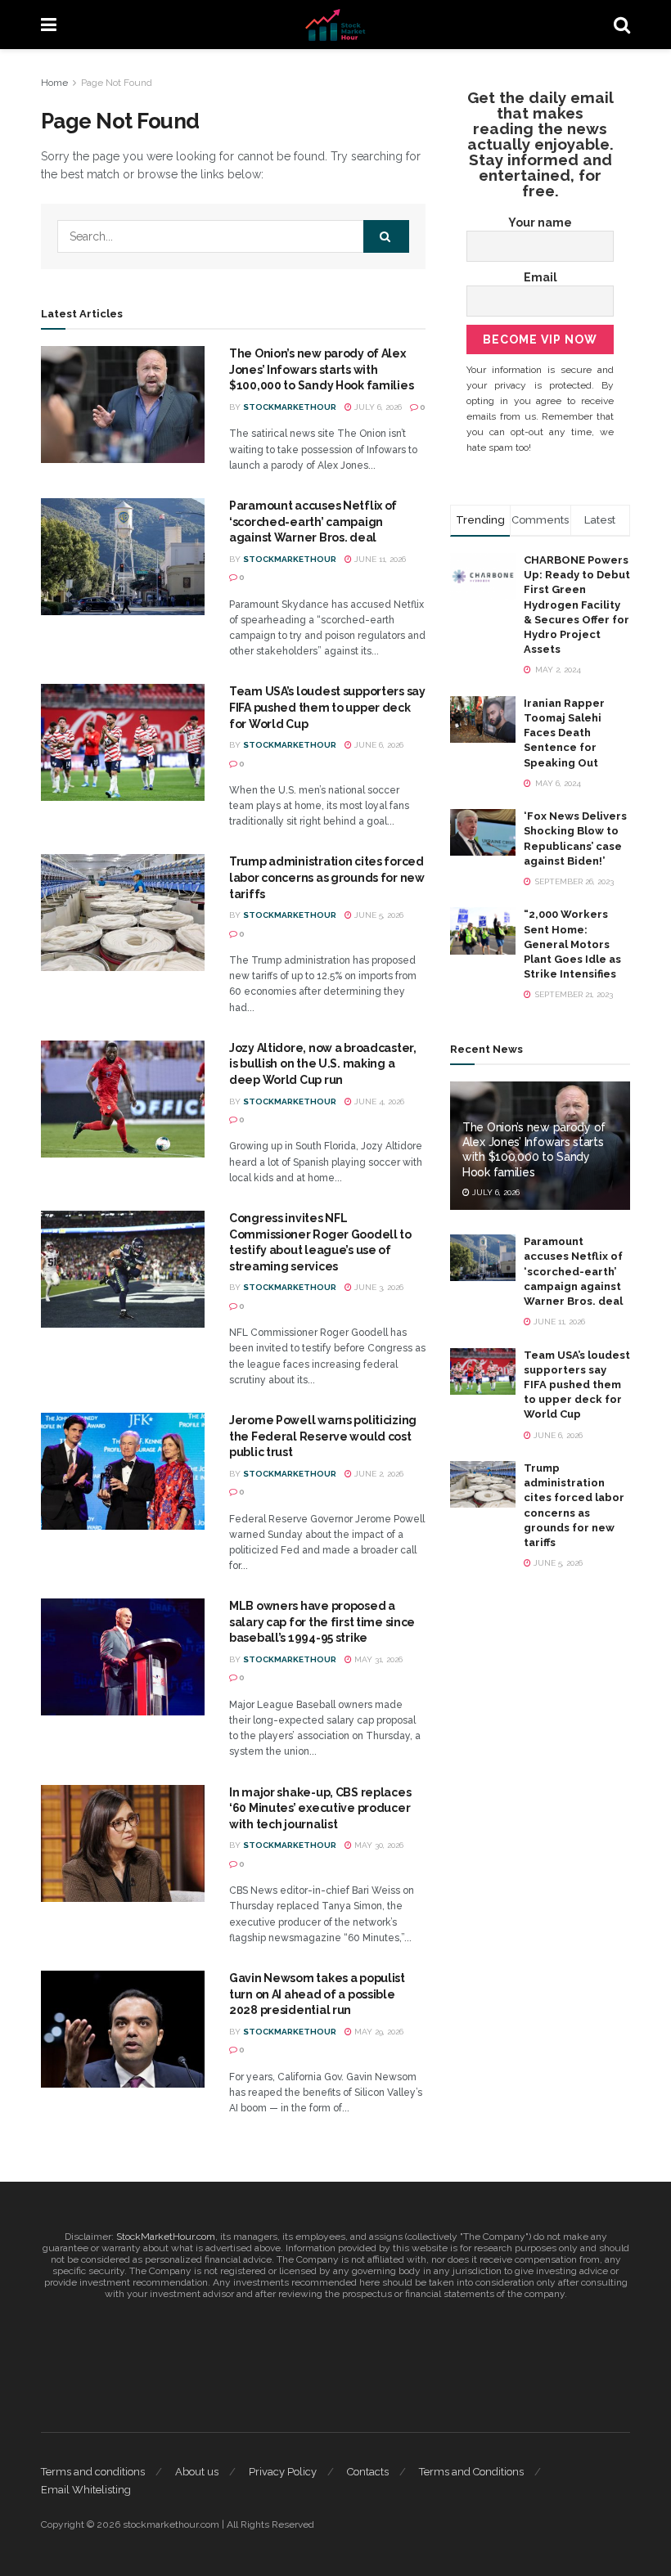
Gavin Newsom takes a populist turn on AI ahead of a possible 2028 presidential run (317, 1994)
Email (540, 277)
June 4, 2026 (378, 1101)
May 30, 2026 (378, 1845)
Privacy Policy (283, 2472)
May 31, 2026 (377, 1659)
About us (197, 2472)
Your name (540, 223)
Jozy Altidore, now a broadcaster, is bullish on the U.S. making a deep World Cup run (323, 1064)
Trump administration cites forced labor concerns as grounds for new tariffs (327, 877)
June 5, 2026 (378, 915)
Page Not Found (117, 83)
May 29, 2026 (378, 2032)
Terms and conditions (93, 2472)
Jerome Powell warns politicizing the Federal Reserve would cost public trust (323, 1436)
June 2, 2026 (378, 1474)
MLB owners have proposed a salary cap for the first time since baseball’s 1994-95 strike (322, 1622)
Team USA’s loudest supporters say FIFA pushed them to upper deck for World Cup (327, 707)
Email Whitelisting (86, 2490)
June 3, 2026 (378, 1287)
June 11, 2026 (379, 559)
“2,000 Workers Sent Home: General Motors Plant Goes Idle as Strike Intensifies (572, 944)
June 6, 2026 (378, 745)
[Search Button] (386, 236)
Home (54, 83)
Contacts (368, 2472)
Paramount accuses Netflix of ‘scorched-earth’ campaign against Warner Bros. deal (313, 521)
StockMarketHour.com (166, 2237)
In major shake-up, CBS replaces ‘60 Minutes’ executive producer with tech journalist (320, 1808)
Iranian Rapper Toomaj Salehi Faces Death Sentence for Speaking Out (564, 733)
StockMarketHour (290, 407)
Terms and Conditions (471, 2472)
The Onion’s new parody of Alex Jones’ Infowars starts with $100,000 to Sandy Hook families (321, 369)
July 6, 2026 (377, 407)
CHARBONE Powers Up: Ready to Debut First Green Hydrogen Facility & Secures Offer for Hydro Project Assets (577, 605)
